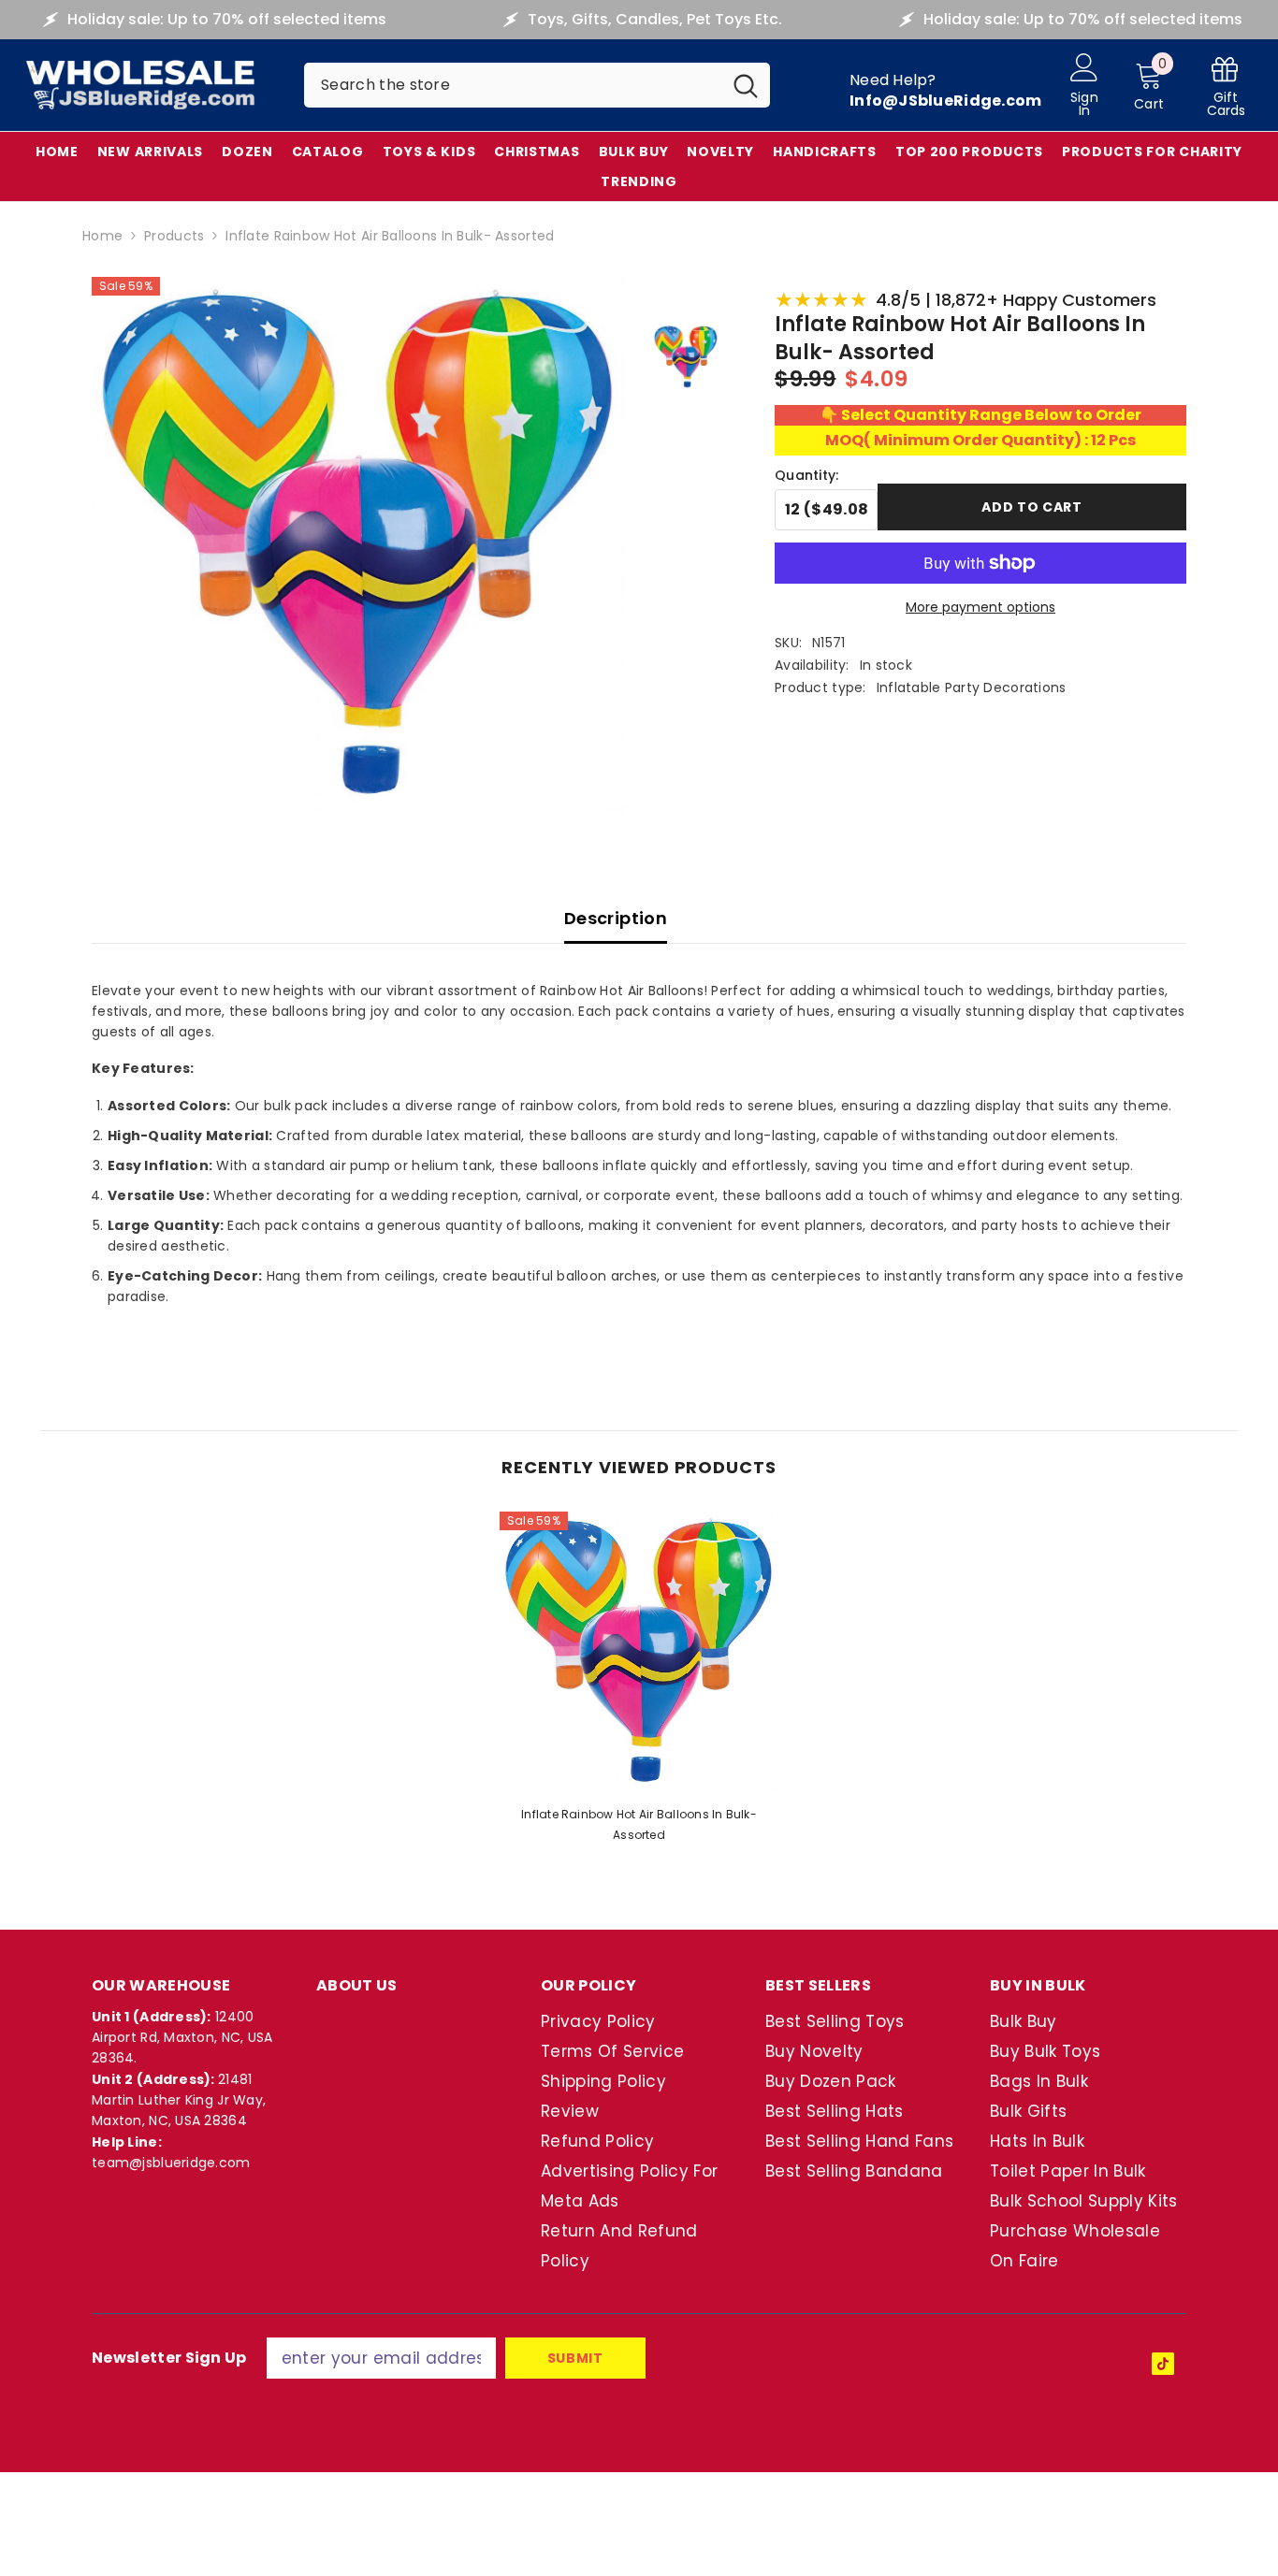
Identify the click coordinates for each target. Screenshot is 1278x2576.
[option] (639, 1683)
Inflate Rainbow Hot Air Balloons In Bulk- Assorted (639, 1824)
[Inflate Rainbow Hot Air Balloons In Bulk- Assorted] (639, 1651)
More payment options (980, 607)
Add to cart (1032, 507)
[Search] (537, 85)
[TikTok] (1163, 2364)
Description (616, 918)
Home (102, 236)
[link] (1226, 86)
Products (174, 236)
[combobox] (513, 85)
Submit (575, 2358)
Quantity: (807, 475)
